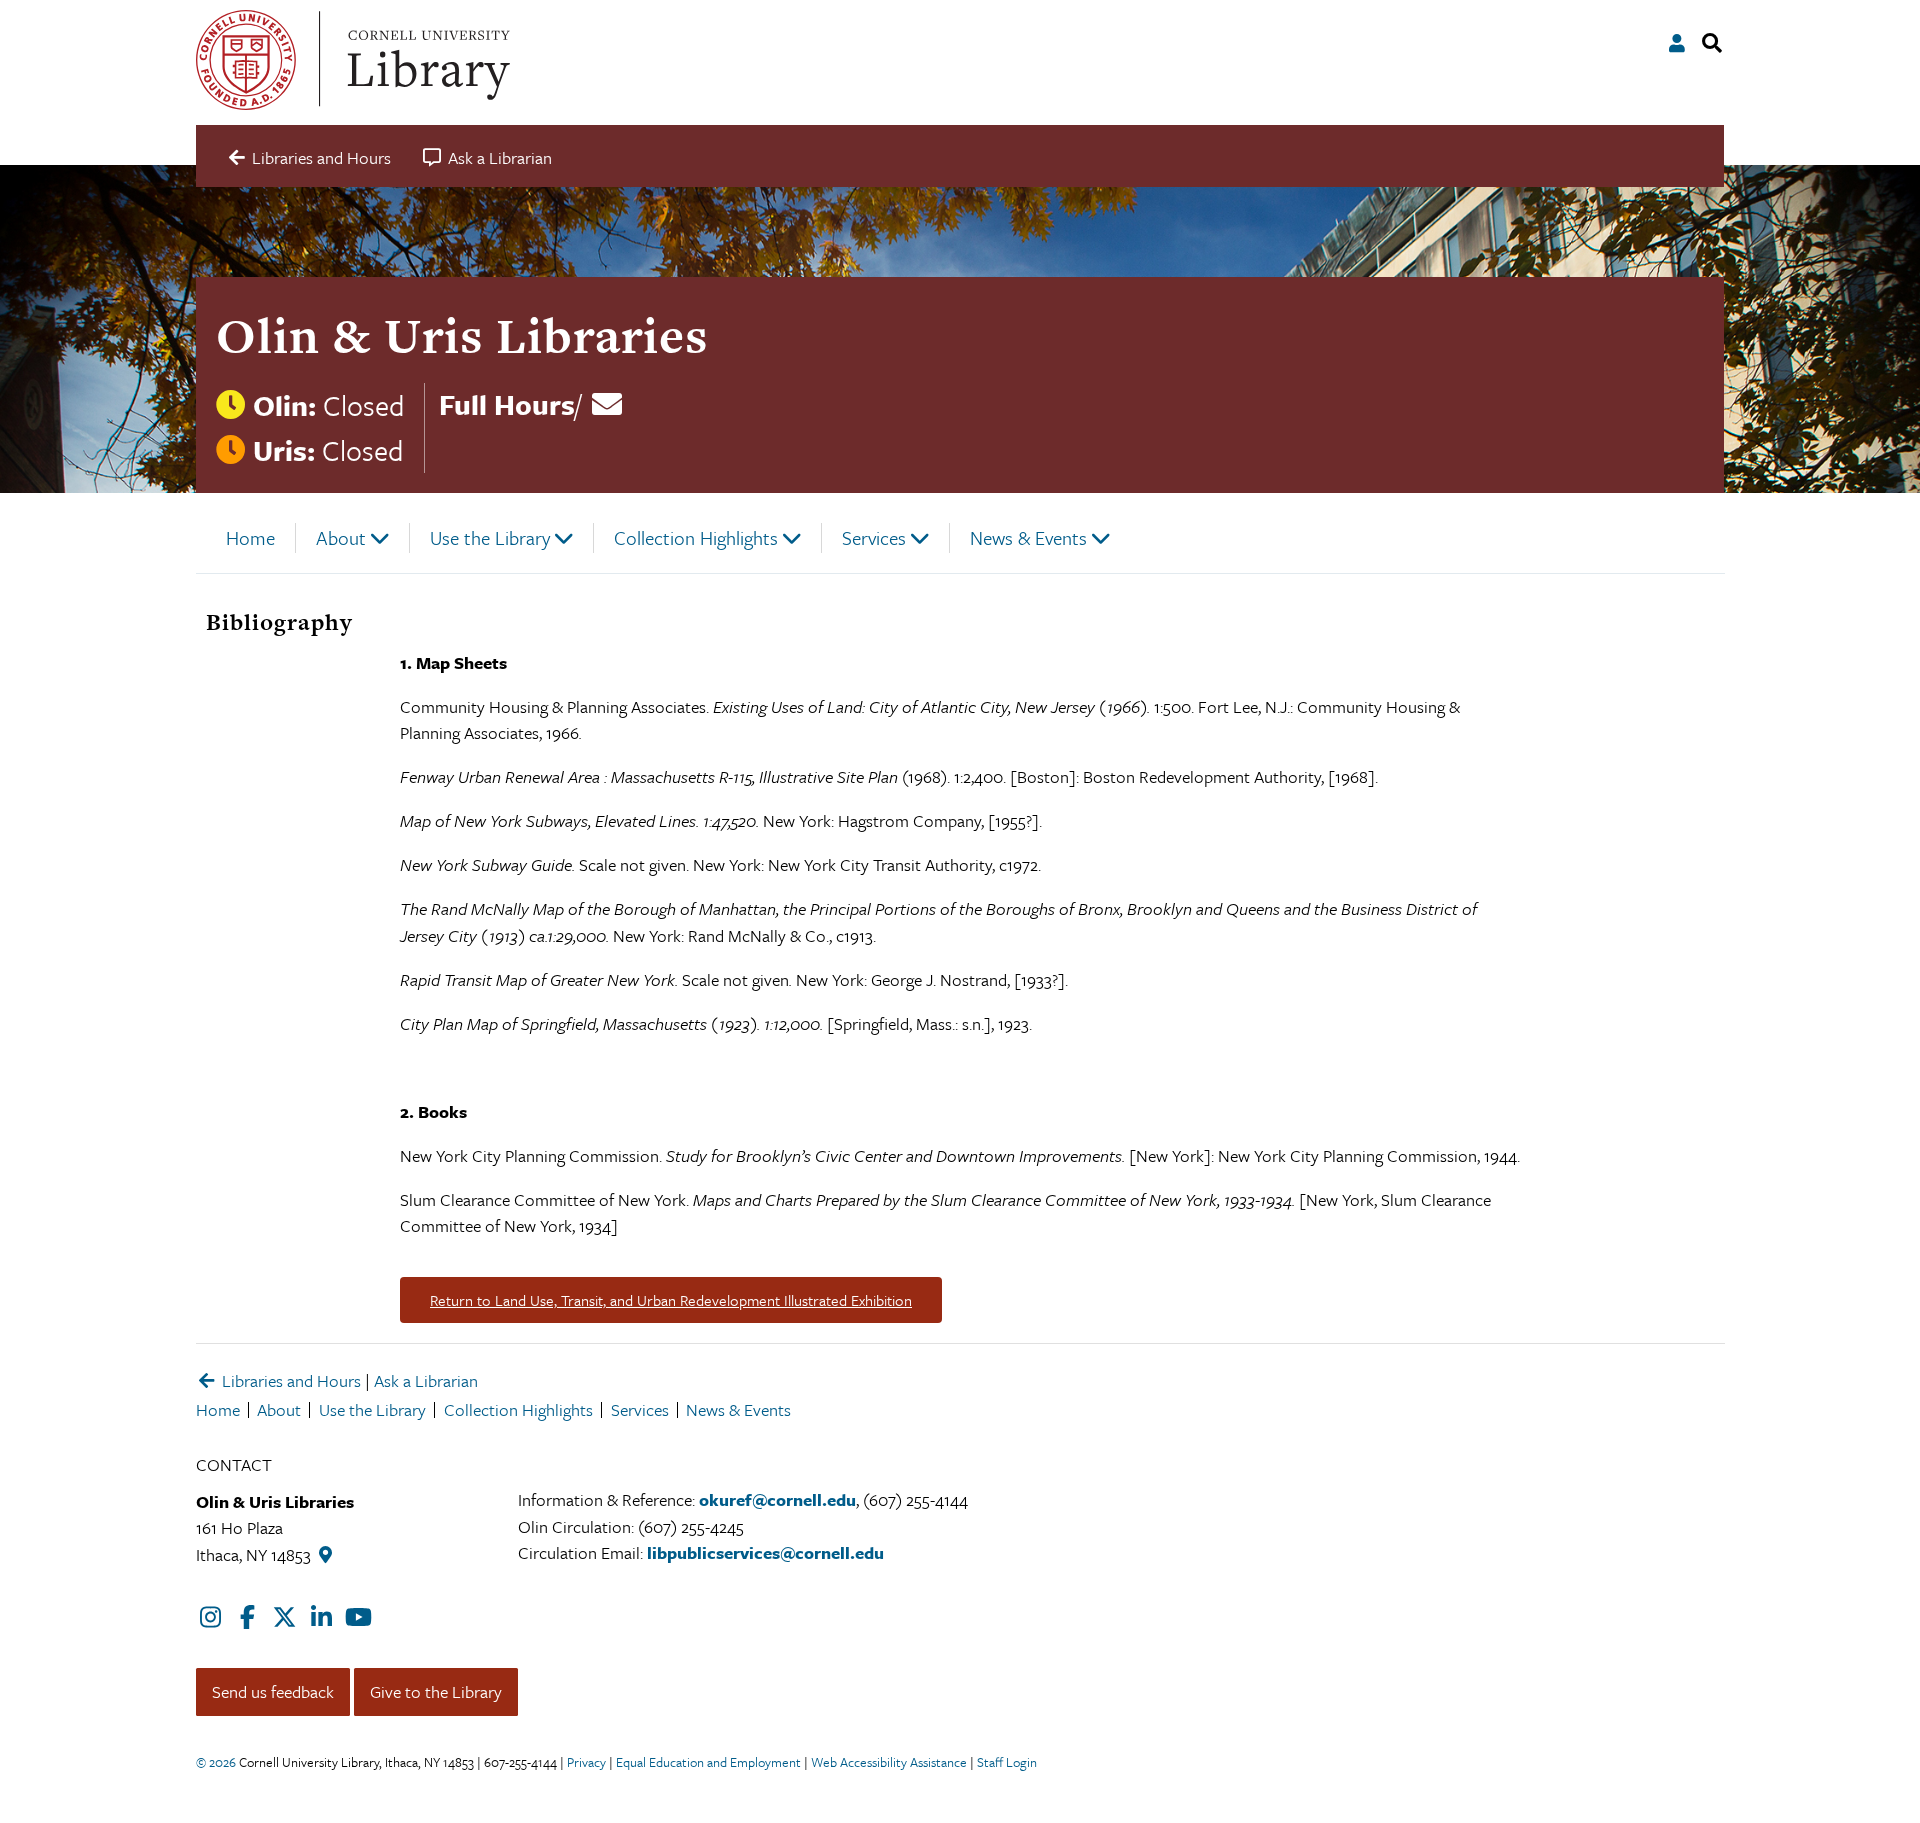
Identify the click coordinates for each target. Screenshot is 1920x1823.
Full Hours (507, 404)
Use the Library (490, 537)
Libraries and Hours (289, 1380)
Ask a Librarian (426, 1380)
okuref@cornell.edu (777, 1499)
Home (250, 537)
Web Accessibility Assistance (889, 1762)
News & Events (1028, 537)
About (341, 537)
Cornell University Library (426, 60)
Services (874, 537)
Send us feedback (273, 1691)
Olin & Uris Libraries (462, 335)
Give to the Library (436, 1691)
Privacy (586, 1762)
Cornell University (246, 60)
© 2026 (216, 1762)
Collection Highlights (696, 537)
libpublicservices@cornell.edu (765, 1552)
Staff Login (1007, 1762)
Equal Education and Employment (708, 1762)
